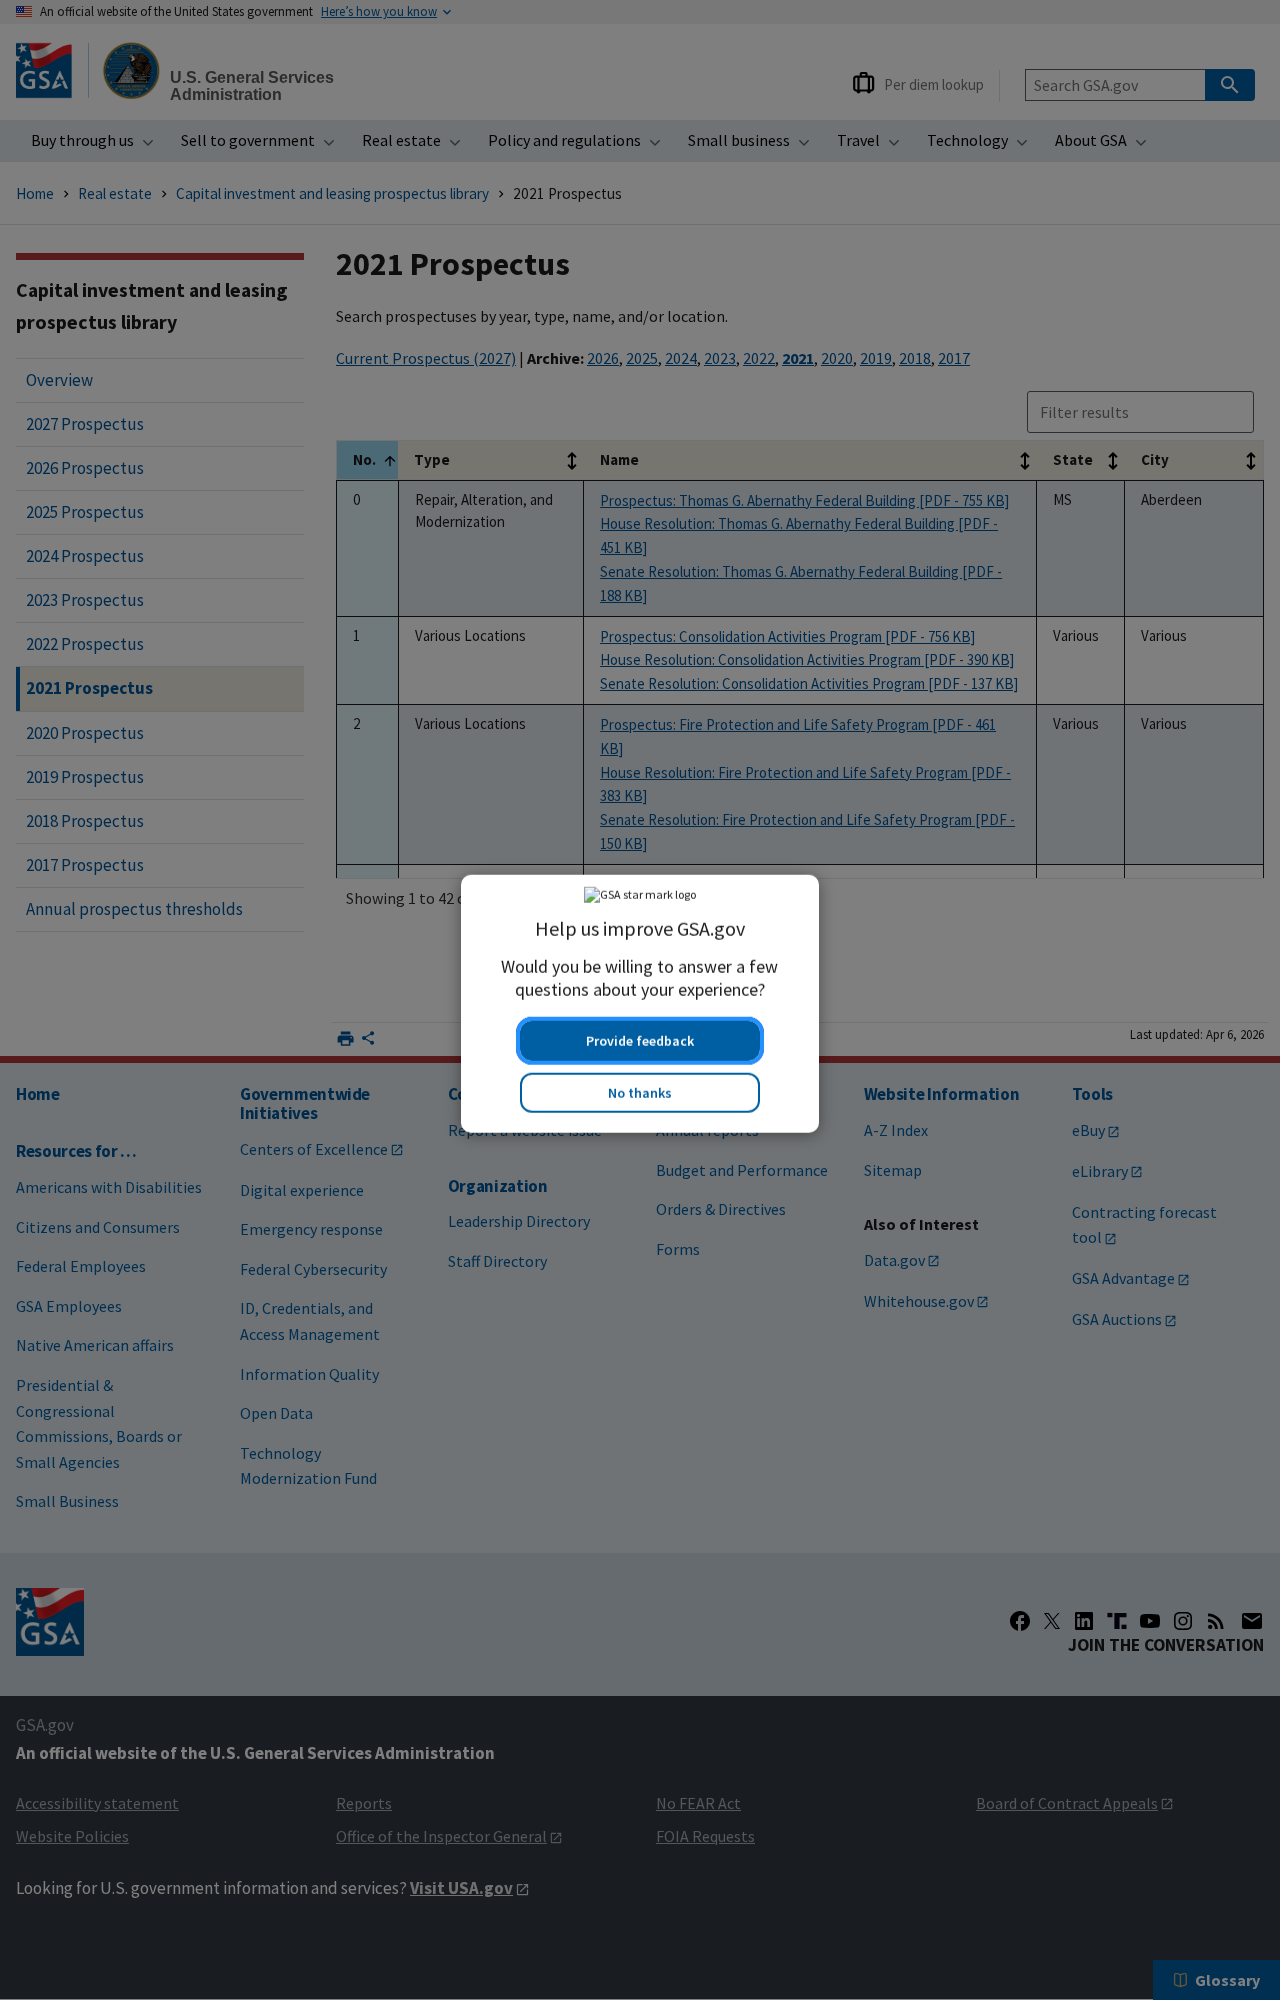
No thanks (640, 1089)
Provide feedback (640, 1037)
